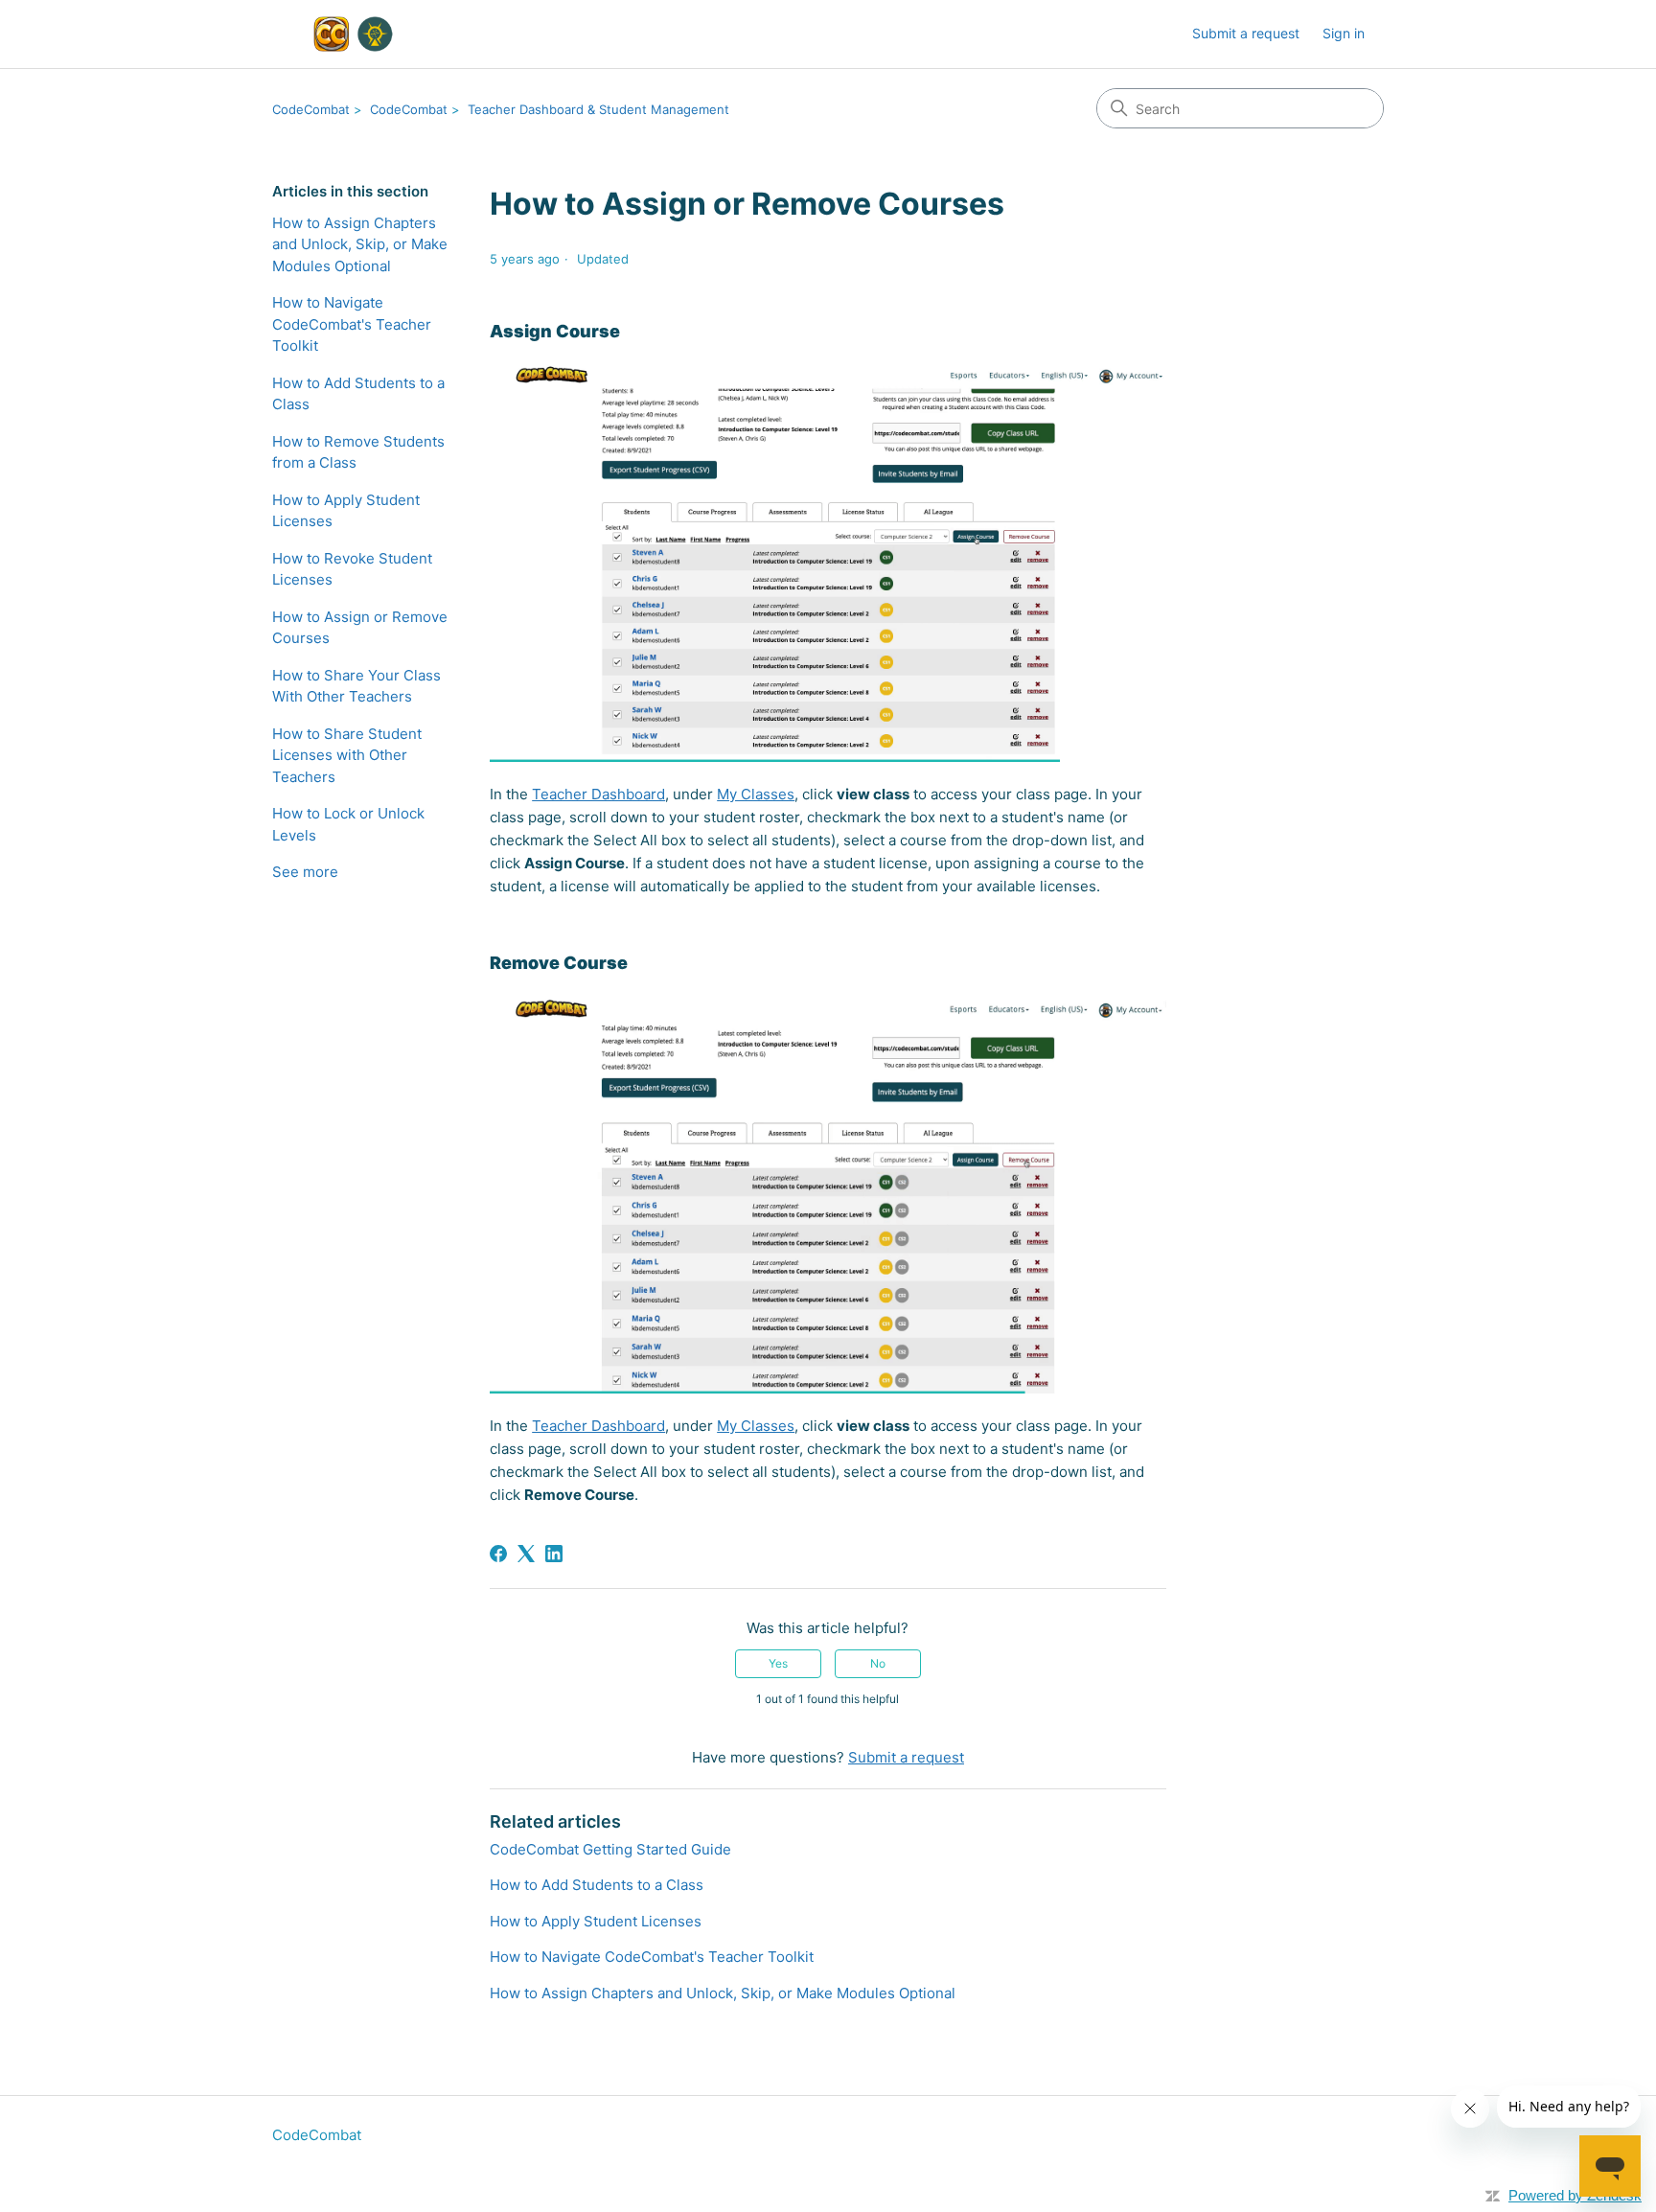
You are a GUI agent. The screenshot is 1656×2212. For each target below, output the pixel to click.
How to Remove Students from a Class (358, 452)
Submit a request (1246, 33)
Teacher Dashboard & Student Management (598, 109)
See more (305, 872)
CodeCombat (311, 109)
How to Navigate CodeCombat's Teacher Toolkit (352, 324)
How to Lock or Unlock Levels (348, 824)
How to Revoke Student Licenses (352, 569)
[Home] (350, 34)
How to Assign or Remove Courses (360, 628)
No (878, 1663)
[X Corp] (526, 1554)
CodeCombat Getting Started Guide (610, 1849)
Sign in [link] (1344, 33)
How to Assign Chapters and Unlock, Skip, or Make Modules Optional (360, 244)
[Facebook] (498, 1554)
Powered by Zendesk (1575, 2195)
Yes (778, 1663)
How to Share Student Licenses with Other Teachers (347, 755)
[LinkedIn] (554, 1554)
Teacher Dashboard (598, 794)
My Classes (756, 794)
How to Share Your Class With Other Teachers (356, 686)
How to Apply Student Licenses (346, 511)
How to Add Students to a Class (358, 394)
